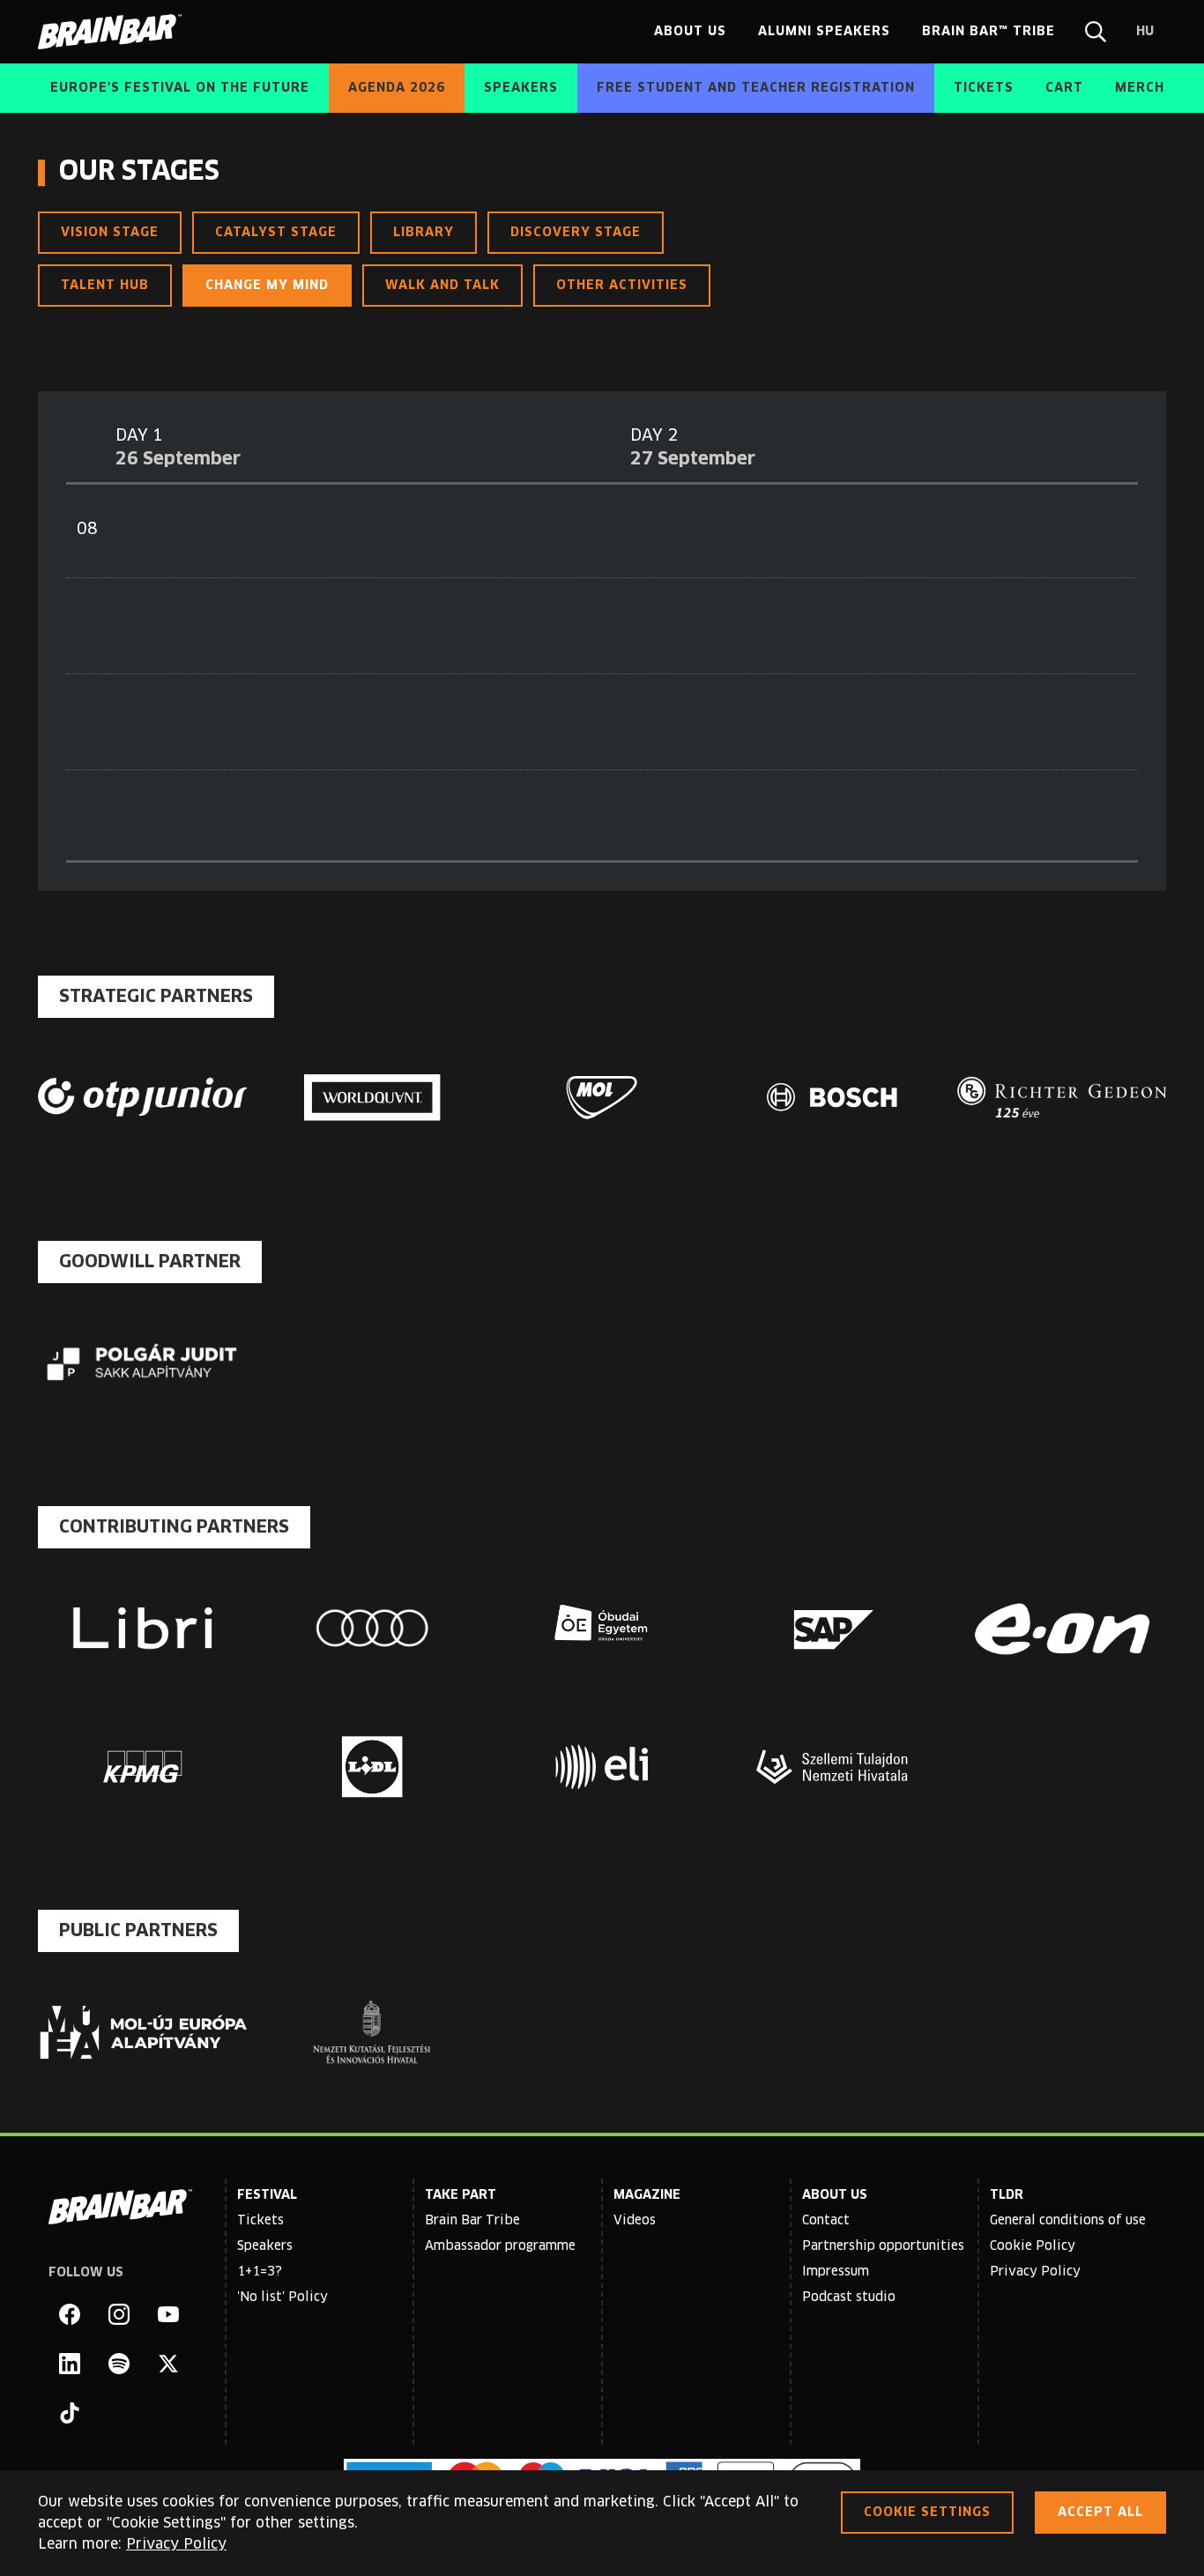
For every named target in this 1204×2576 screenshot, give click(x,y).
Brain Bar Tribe (472, 2221)
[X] (168, 2364)
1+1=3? (260, 2272)
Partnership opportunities (883, 2246)
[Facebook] (70, 2314)
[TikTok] (70, 2413)
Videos (635, 2221)
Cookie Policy (1033, 2246)
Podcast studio (849, 2298)
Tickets (260, 2221)
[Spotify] (119, 2364)
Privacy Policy (1035, 2272)
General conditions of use (1068, 2221)
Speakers (265, 2246)
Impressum (836, 2272)
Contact (826, 2221)
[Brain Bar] (115, 32)
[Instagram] (119, 2314)
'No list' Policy (282, 2298)
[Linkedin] (70, 2364)
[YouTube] (168, 2314)
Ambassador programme (500, 2246)
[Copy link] (725, 173)
